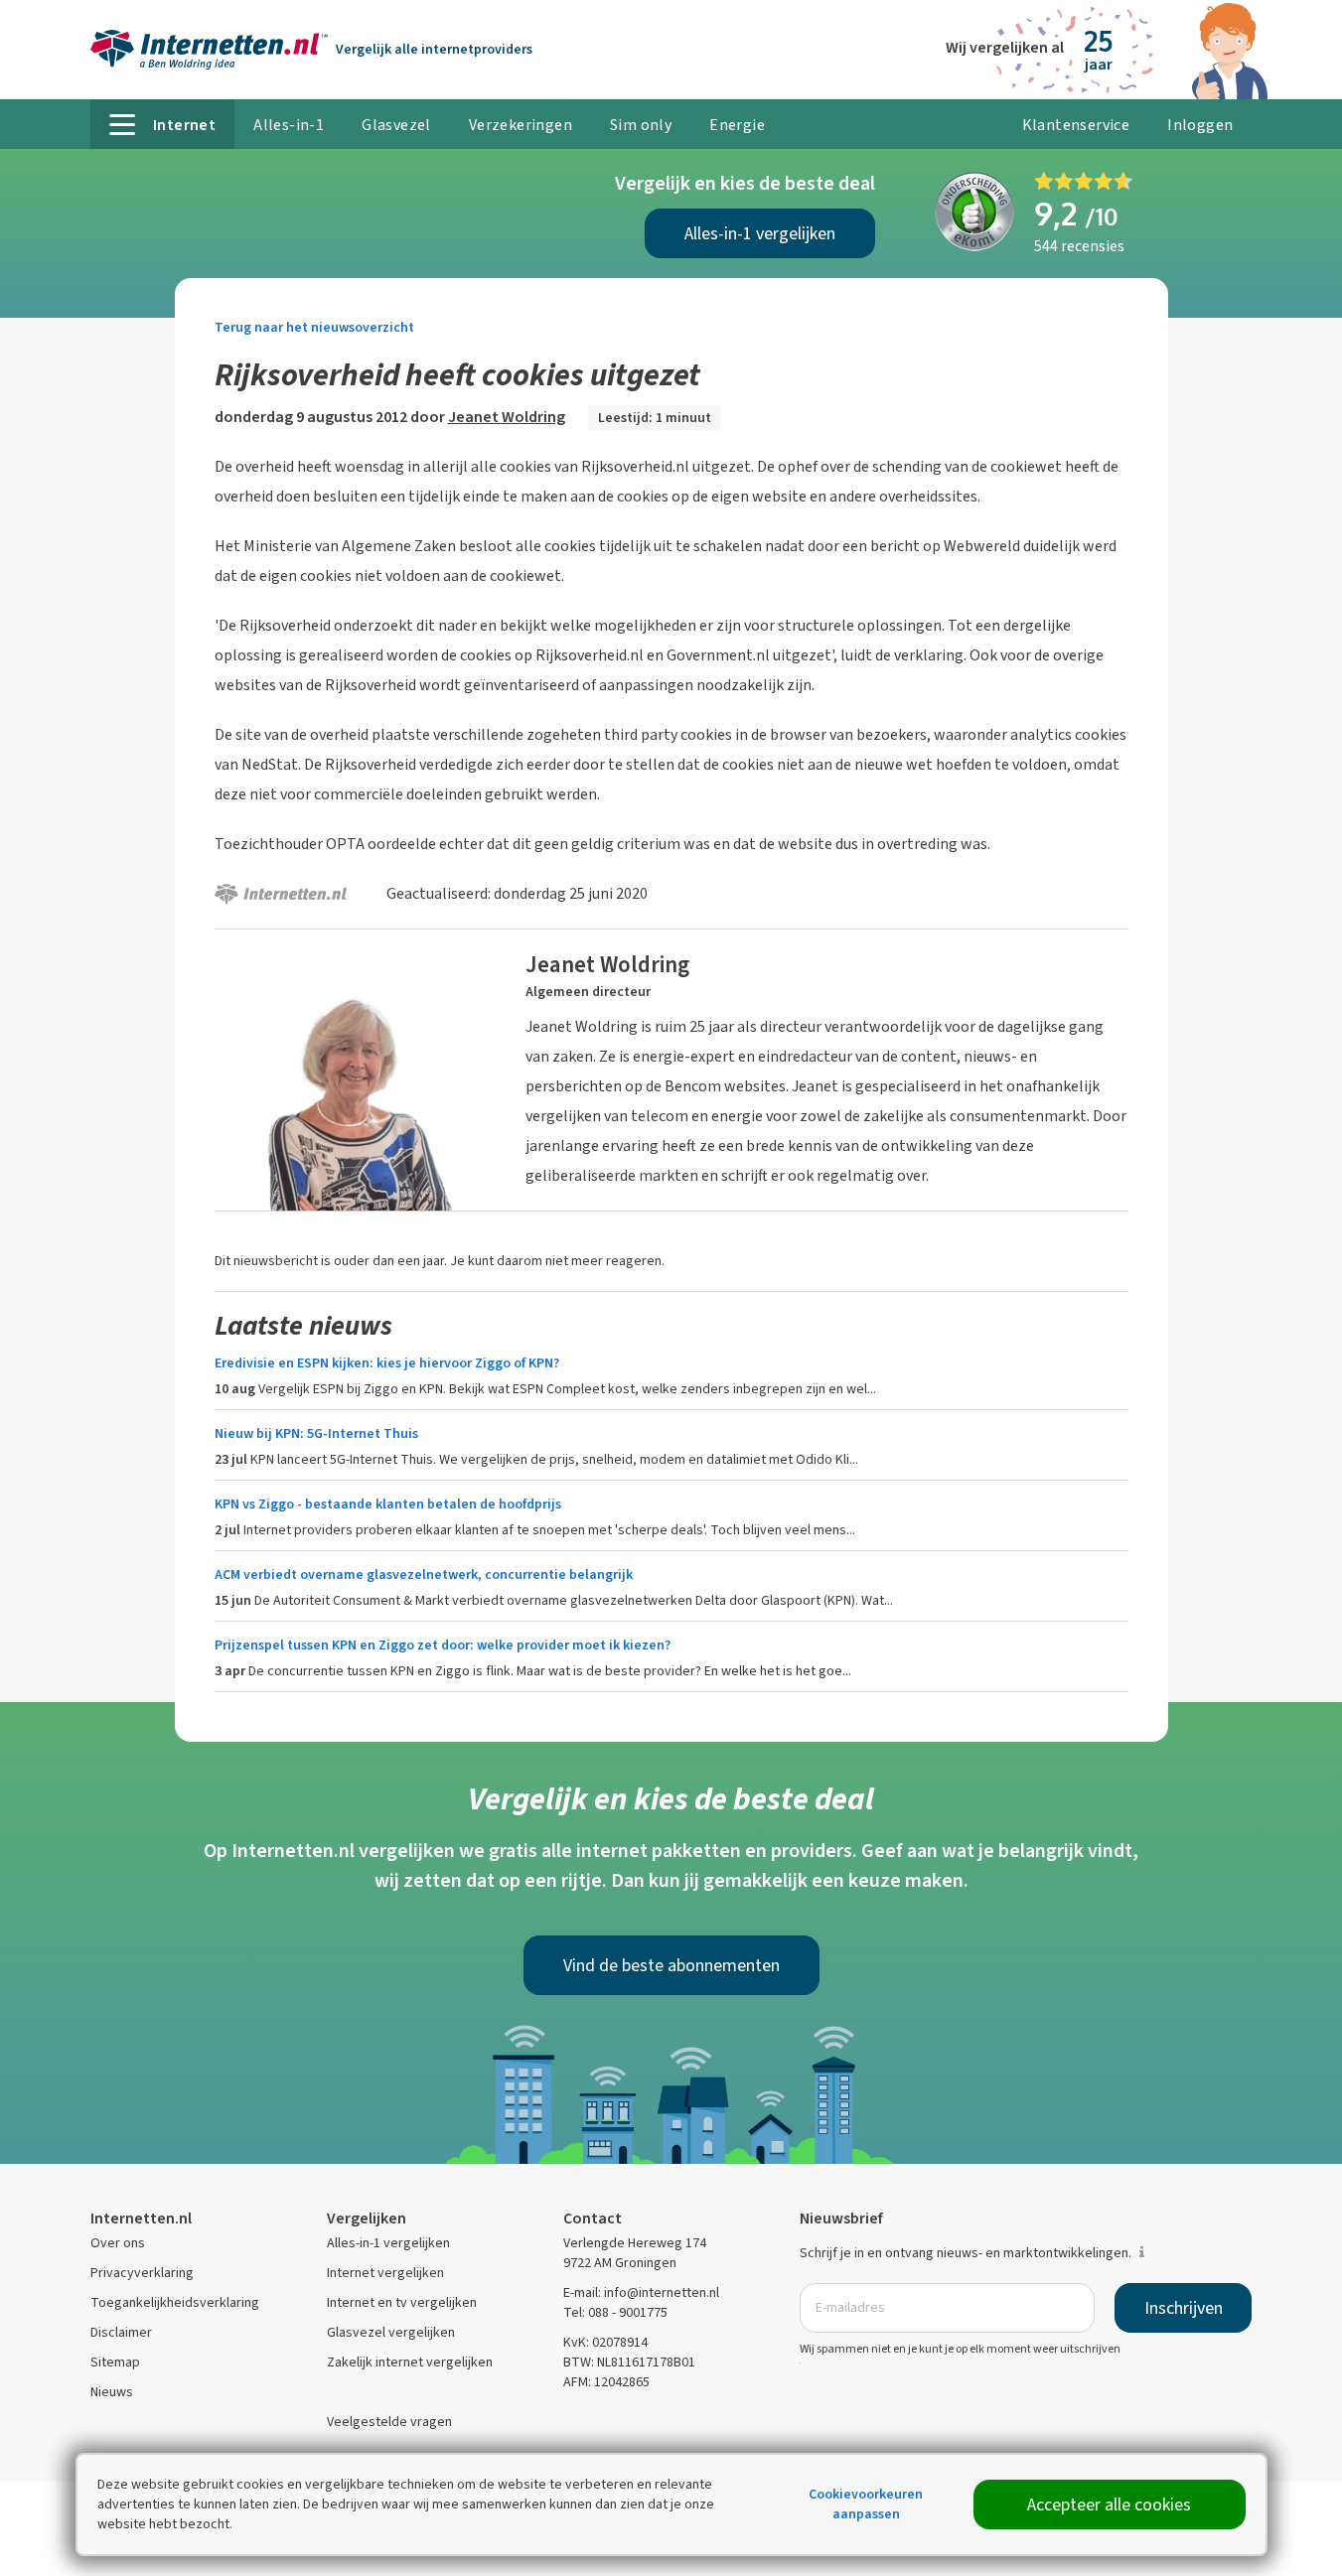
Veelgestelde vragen (389, 2422)
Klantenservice (1076, 125)
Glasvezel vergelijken (391, 2332)
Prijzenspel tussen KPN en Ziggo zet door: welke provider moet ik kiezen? (443, 1645)
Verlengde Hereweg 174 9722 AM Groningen (635, 2253)
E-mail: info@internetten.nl (641, 2292)
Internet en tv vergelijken (402, 2302)
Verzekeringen (521, 125)
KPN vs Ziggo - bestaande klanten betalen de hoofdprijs (388, 1504)
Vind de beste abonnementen (671, 1965)
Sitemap (115, 2362)
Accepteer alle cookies (1109, 2504)
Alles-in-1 (289, 125)
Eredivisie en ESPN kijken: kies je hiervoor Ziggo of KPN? (387, 1363)
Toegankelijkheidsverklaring (175, 2302)
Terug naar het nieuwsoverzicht (314, 327)
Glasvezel (396, 125)
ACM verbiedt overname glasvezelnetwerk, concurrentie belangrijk (424, 1574)
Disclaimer (121, 2332)
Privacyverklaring (142, 2273)
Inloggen (1200, 125)
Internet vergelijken (385, 2273)
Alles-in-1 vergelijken (760, 233)
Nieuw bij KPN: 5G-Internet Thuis (316, 1433)
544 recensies (1079, 246)
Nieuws (112, 2392)
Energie (737, 125)
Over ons (118, 2243)
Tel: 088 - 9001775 (615, 2312)
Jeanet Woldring (507, 417)
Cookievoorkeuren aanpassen (866, 2504)
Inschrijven (1184, 2308)
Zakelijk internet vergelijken (410, 2362)
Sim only (641, 125)
